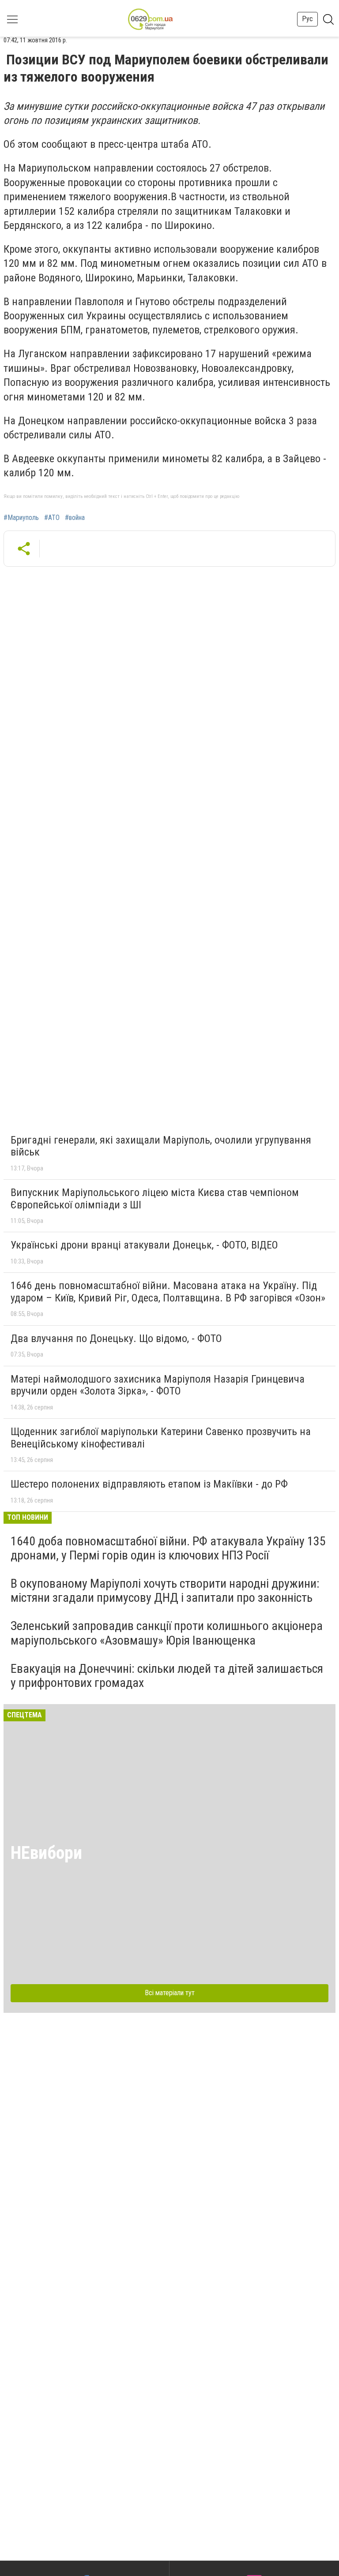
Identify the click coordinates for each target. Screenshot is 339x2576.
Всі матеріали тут (170, 1993)
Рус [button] (307, 19)
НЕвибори (46, 1853)
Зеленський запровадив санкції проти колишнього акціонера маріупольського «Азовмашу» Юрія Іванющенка (167, 1633)
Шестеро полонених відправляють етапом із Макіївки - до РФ (149, 1484)
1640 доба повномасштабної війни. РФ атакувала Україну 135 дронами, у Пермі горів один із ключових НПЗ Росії (168, 1548)
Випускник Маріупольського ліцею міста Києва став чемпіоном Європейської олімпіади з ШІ (155, 1199)
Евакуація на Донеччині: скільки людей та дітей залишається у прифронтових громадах (167, 1676)
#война (75, 518)
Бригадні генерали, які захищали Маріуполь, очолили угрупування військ (161, 1146)
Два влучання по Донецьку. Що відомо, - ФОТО (116, 1338)
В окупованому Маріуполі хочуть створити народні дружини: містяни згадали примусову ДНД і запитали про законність (165, 1591)
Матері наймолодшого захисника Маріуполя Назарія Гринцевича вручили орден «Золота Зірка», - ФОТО (158, 1385)
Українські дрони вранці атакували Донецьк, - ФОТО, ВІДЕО (144, 1245)
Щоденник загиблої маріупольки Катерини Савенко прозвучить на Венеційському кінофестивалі (161, 1438)
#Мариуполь (21, 518)
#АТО (52, 518)
